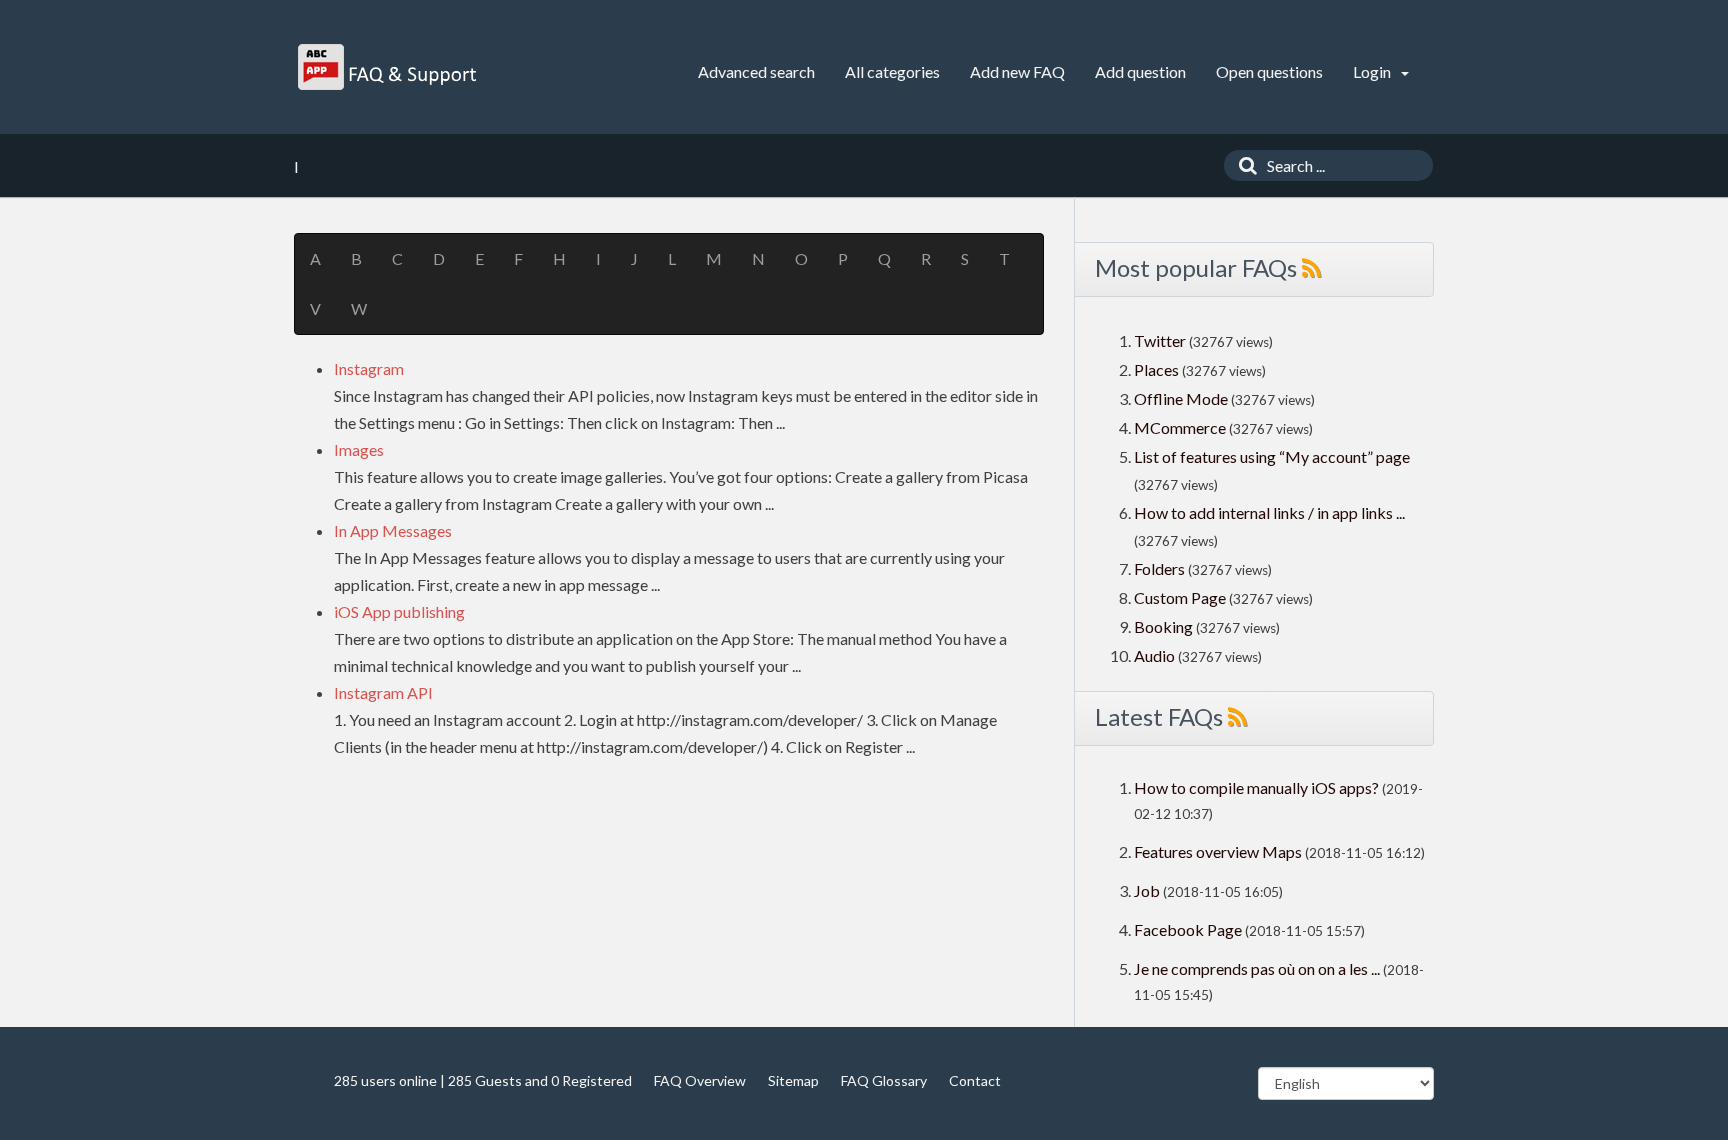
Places (1156, 369)
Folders (1159, 568)
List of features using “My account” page (1272, 456)
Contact (975, 1080)
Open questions (1269, 71)
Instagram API (383, 692)
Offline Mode (1182, 398)
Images (359, 449)
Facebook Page (1188, 929)
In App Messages (393, 530)
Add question (1140, 71)
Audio (1154, 655)
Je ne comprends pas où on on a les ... (1257, 968)
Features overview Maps (1218, 851)
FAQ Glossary (884, 1080)
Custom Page (1181, 597)
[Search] (1243, 165)
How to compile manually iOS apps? (1258, 787)
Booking (1165, 626)
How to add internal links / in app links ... (1269, 512)
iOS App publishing (399, 611)
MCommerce (1181, 427)
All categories (892, 71)
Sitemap (793, 1080)
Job (1147, 890)
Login (1373, 71)
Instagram (369, 368)
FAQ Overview (700, 1080)
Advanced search (756, 71)
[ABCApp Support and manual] (389, 67)
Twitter (1160, 340)
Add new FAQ (1017, 71)
